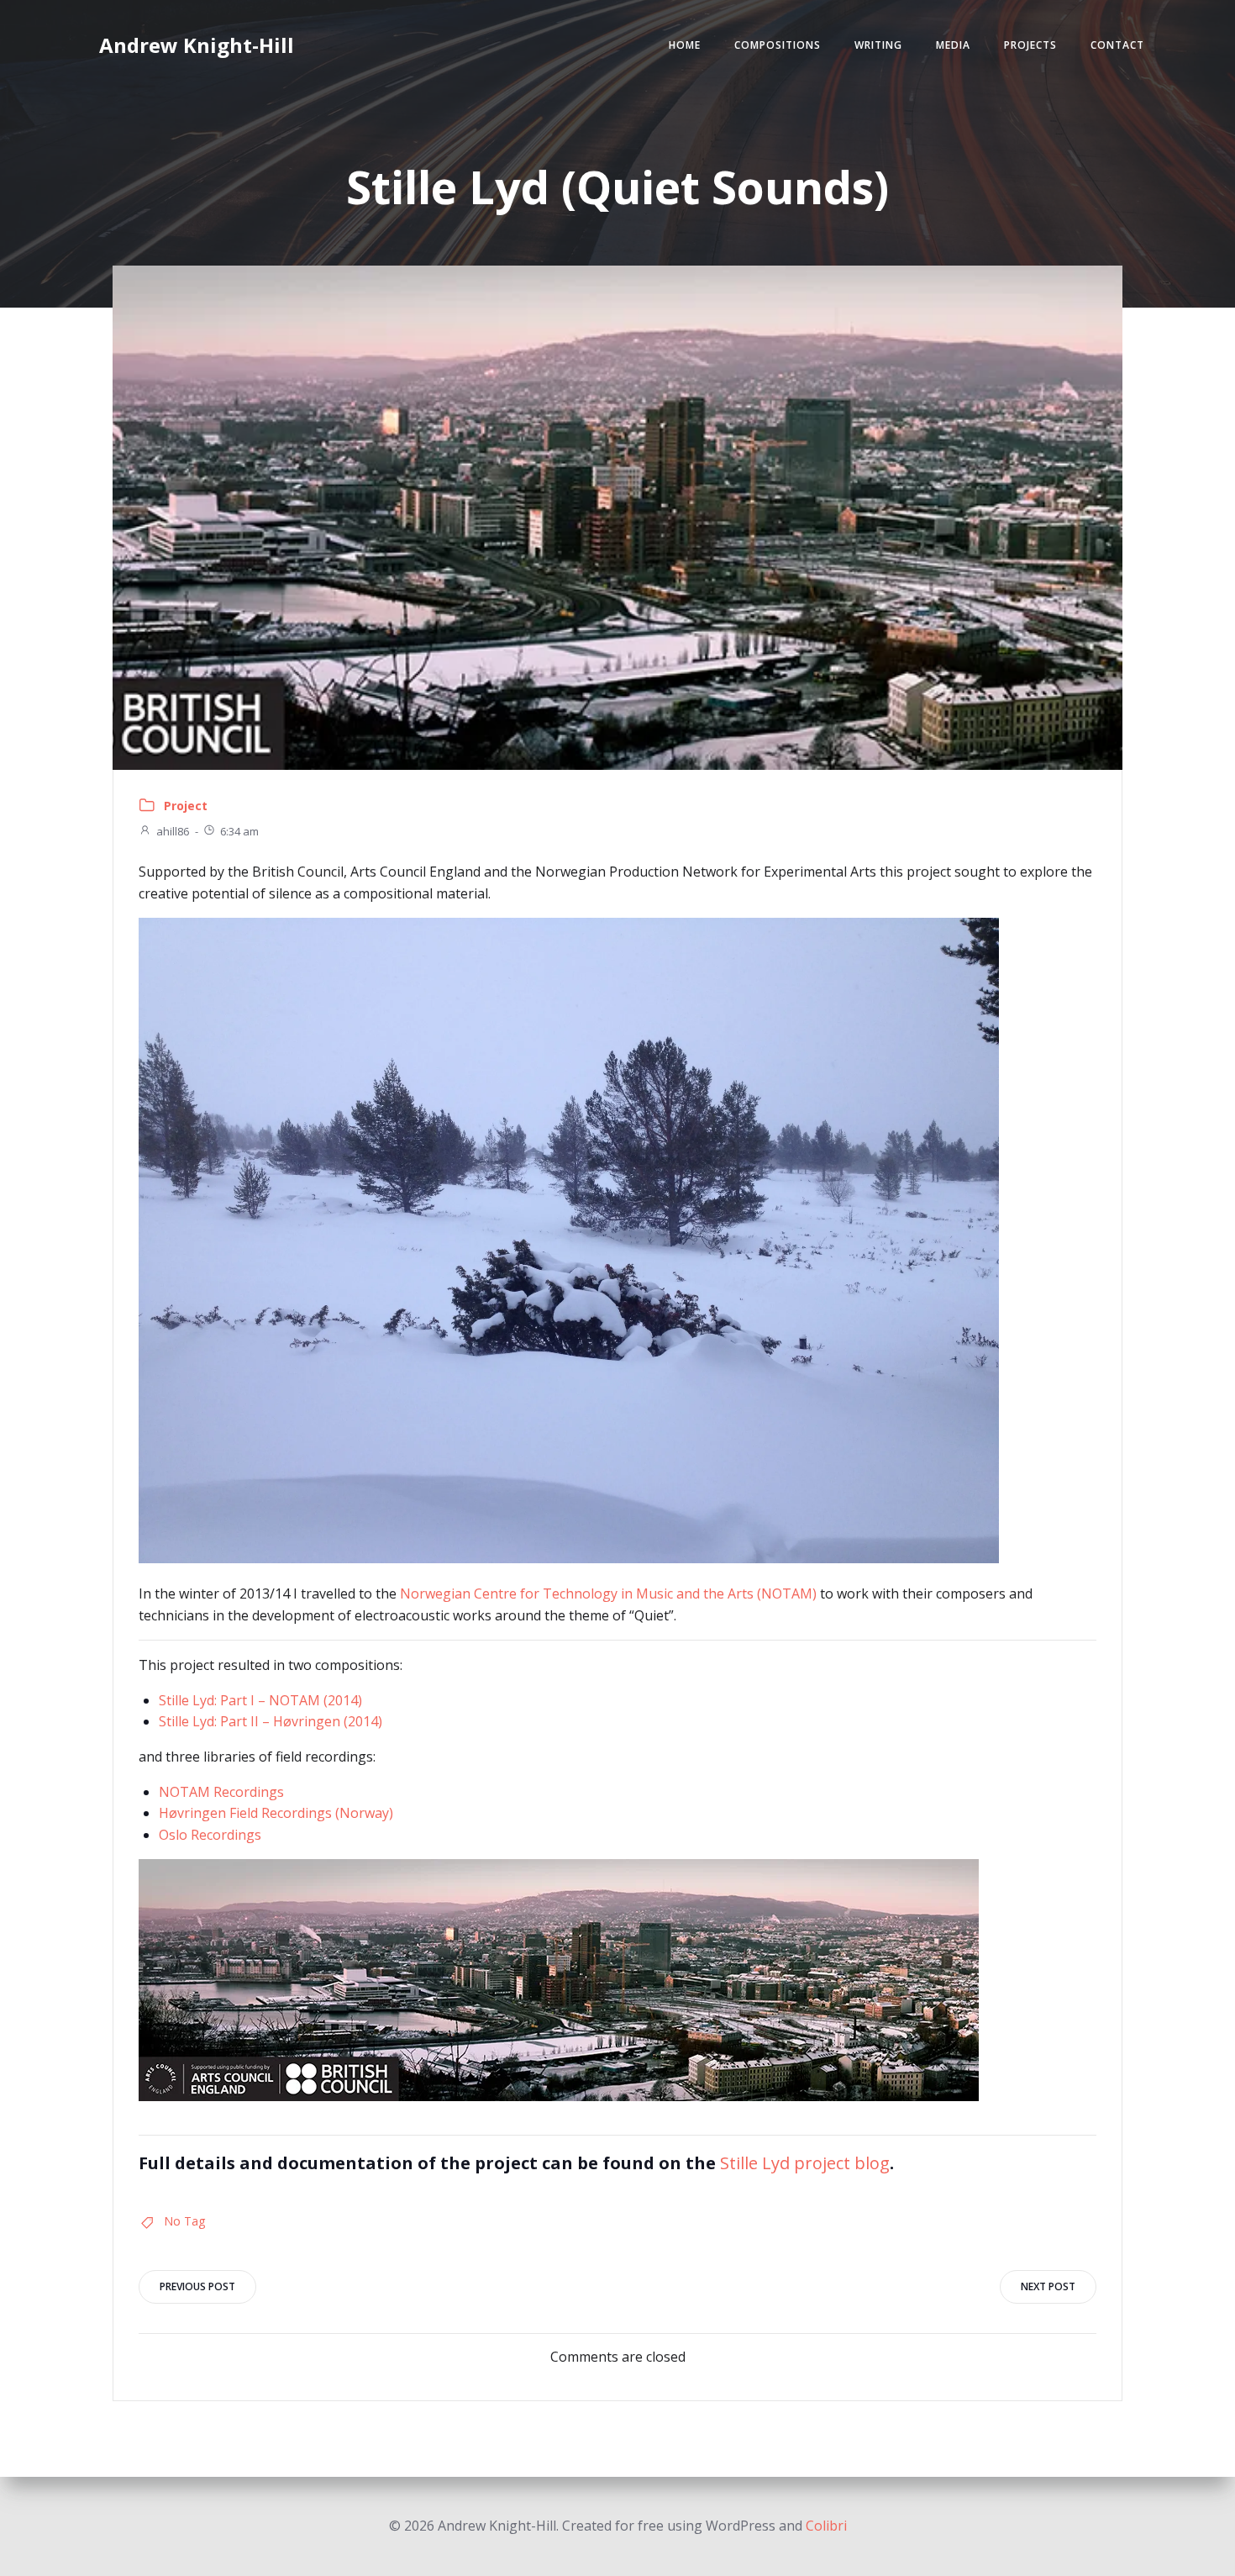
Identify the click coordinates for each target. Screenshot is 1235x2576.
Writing (878, 45)
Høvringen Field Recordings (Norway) (276, 1813)
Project (186, 806)
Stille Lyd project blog (805, 2163)
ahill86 (173, 831)
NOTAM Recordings (221, 1792)
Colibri (826, 2526)
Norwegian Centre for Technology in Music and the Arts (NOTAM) (608, 1594)
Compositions (778, 45)
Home (685, 45)
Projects (1030, 45)
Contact (1117, 45)
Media (953, 45)
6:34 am (239, 831)
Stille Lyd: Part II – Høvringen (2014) (271, 1721)
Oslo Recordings (210, 1835)
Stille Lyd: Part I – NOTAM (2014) (260, 1700)
